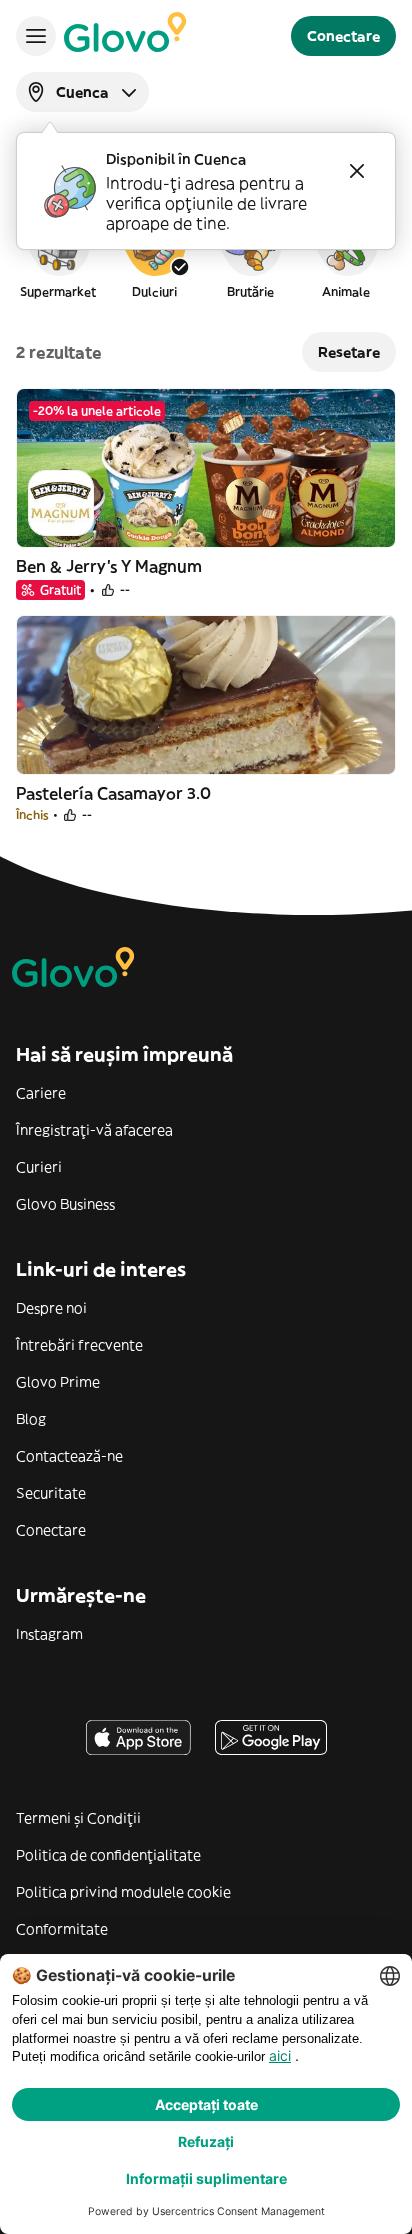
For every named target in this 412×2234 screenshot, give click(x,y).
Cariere (41, 1093)
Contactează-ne (69, 1456)
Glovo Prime (58, 1382)
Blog (31, 1419)
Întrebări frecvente (79, 1345)
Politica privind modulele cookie (123, 1892)
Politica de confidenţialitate (108, 1855)
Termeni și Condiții (78, 1818)
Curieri (39, 1167)
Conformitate (62, 1929)
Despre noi (51, 1308)
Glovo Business (65, 1204)
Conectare (51, 1530)
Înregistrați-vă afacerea (94, 1130)
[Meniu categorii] (36, 36)
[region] (206, 254)
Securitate (51, 1493)
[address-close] (357, 171)
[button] (58, 254)
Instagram (49, 1634)
